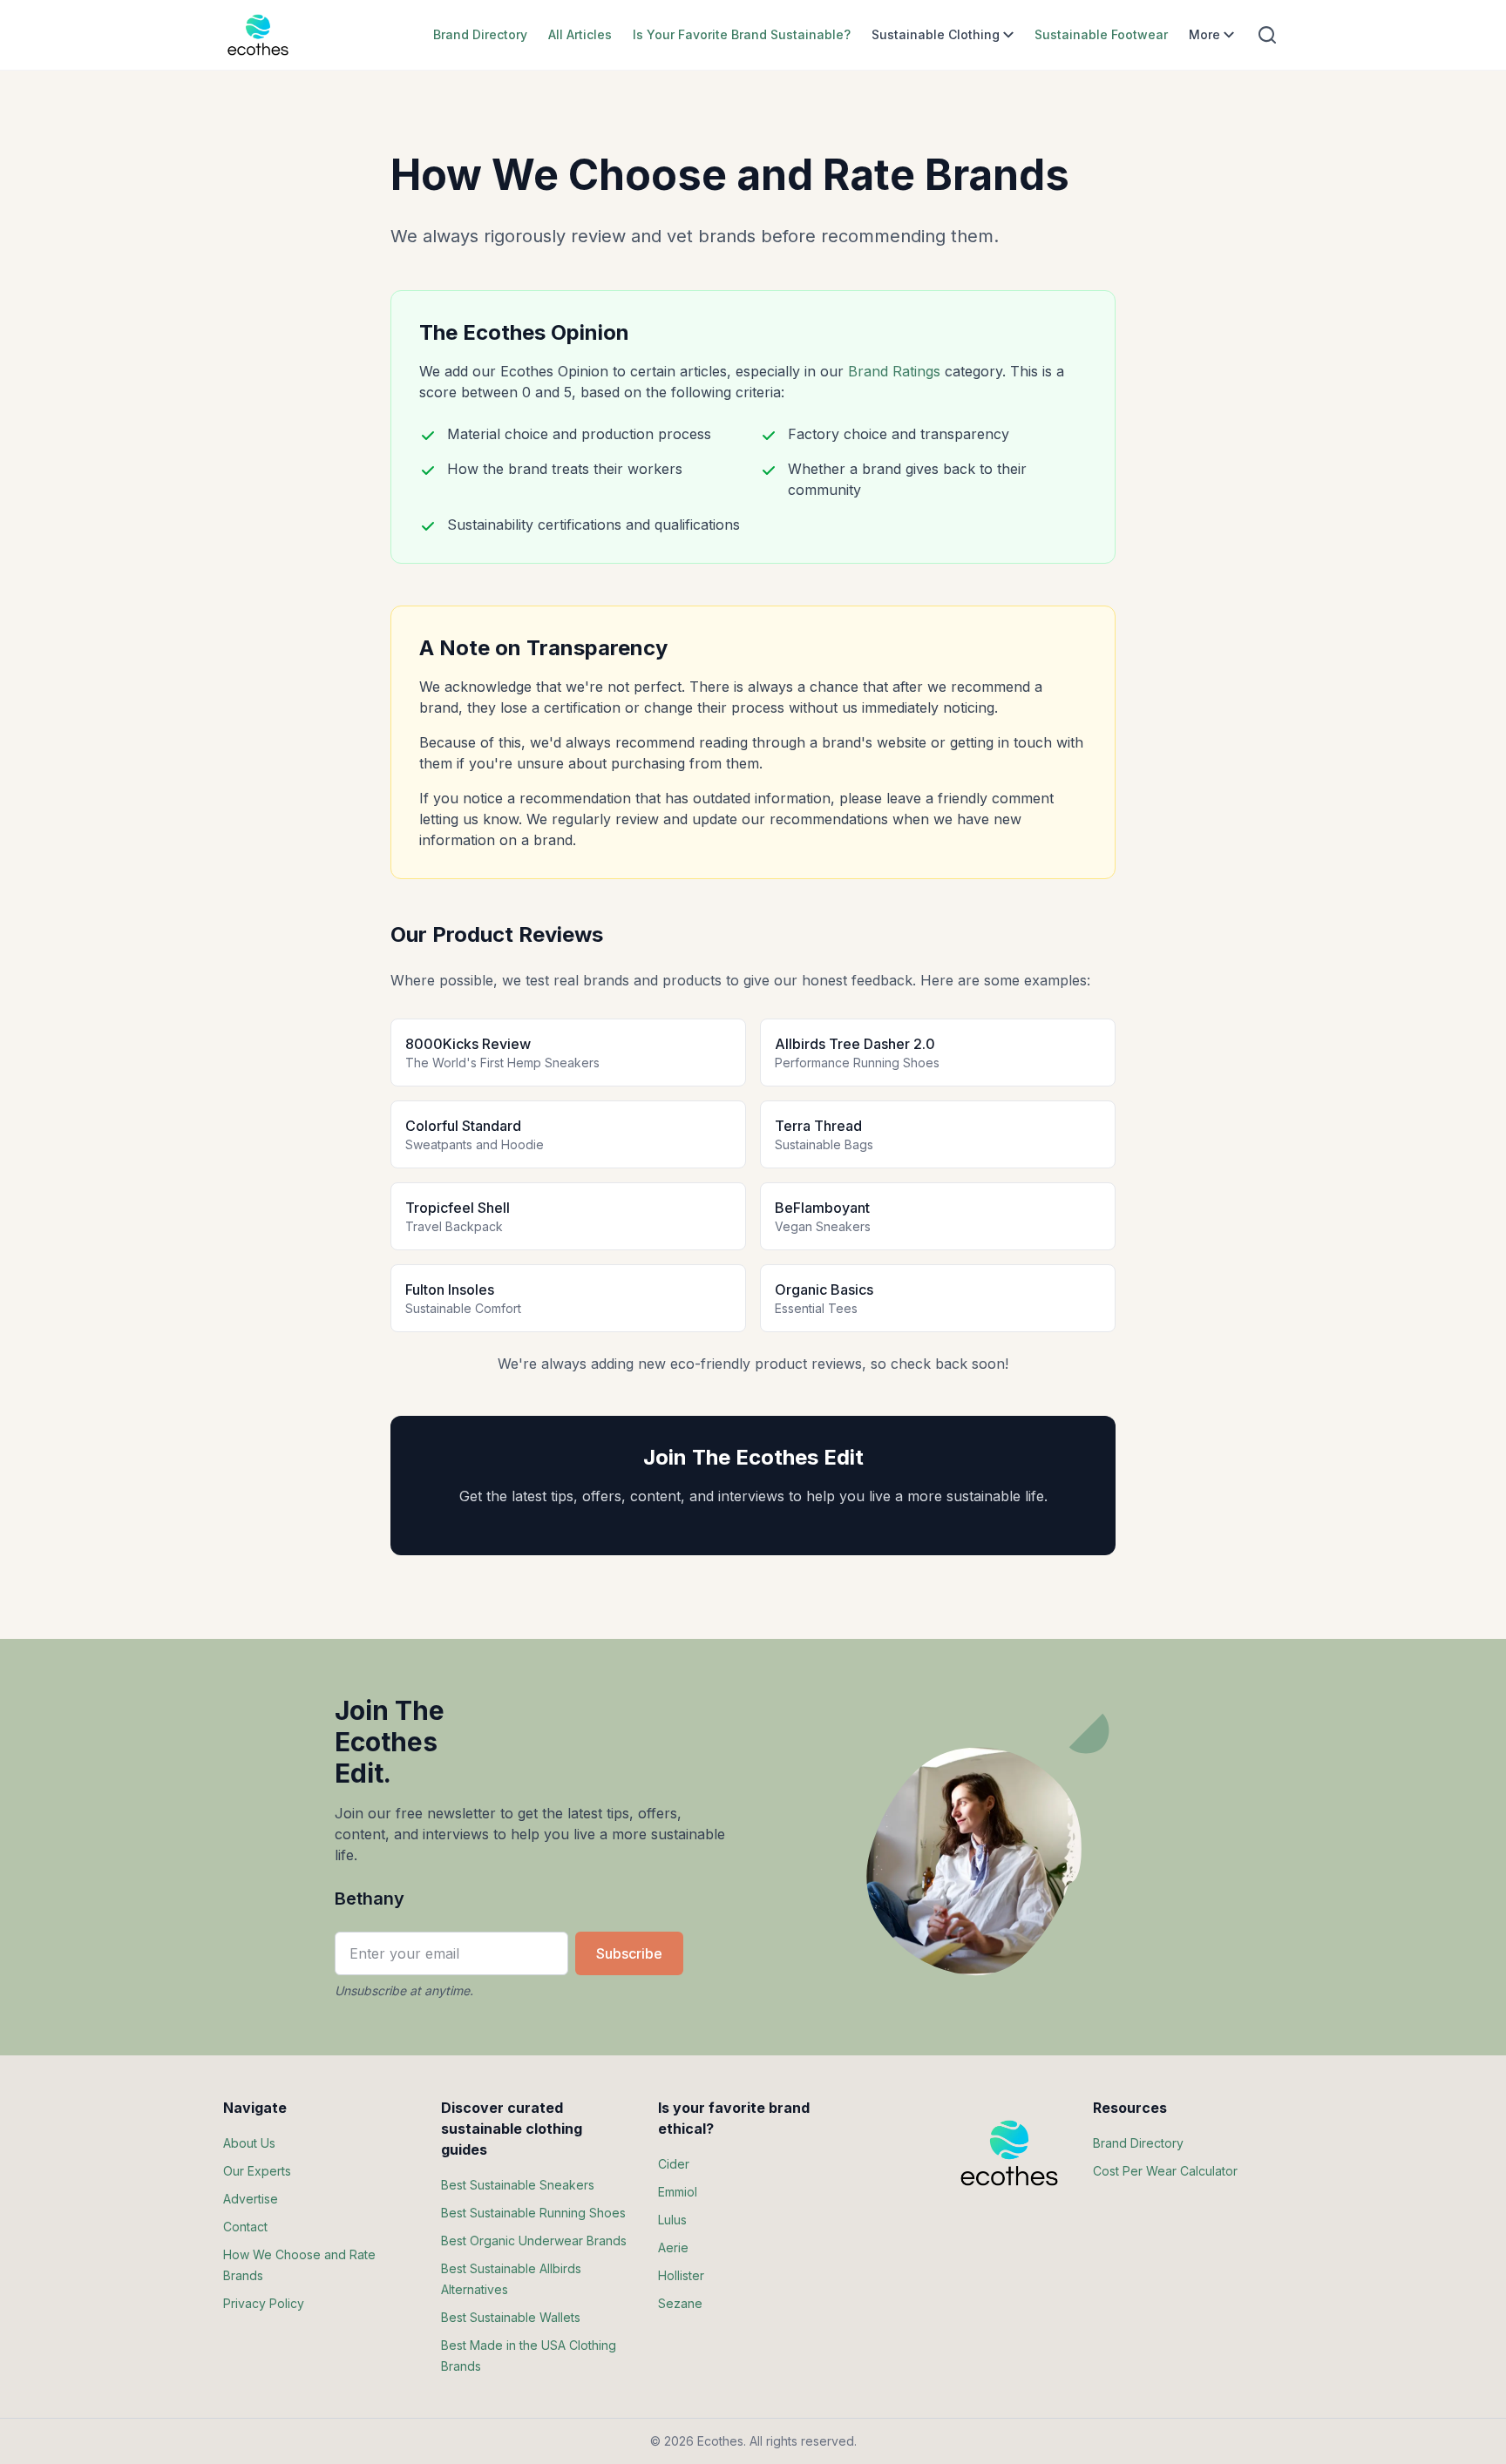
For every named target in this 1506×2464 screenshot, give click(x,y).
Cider (674, 2164)
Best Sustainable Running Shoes (533, 2213)
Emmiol (678, 2192)
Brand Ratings (894, 371)
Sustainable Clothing (936, 34)
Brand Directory (480, 34)
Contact (245, 2227)
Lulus (672, 2220)
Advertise (251, 2199)
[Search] (1267, 35)
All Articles (580, 34)
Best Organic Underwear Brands (534, 2241)
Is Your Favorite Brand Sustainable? (742, 34)
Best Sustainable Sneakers (518, 2185)
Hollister (681, 2275)
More (1204, 34)
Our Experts (257, 2171)
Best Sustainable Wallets (511, 2317)
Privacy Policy (264, 2303)
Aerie (673, 2247)
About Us (249, 2143)
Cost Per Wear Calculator (1165, 2171)
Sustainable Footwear (1101, 34)
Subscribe (629, 1953)
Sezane (680, 2303)
